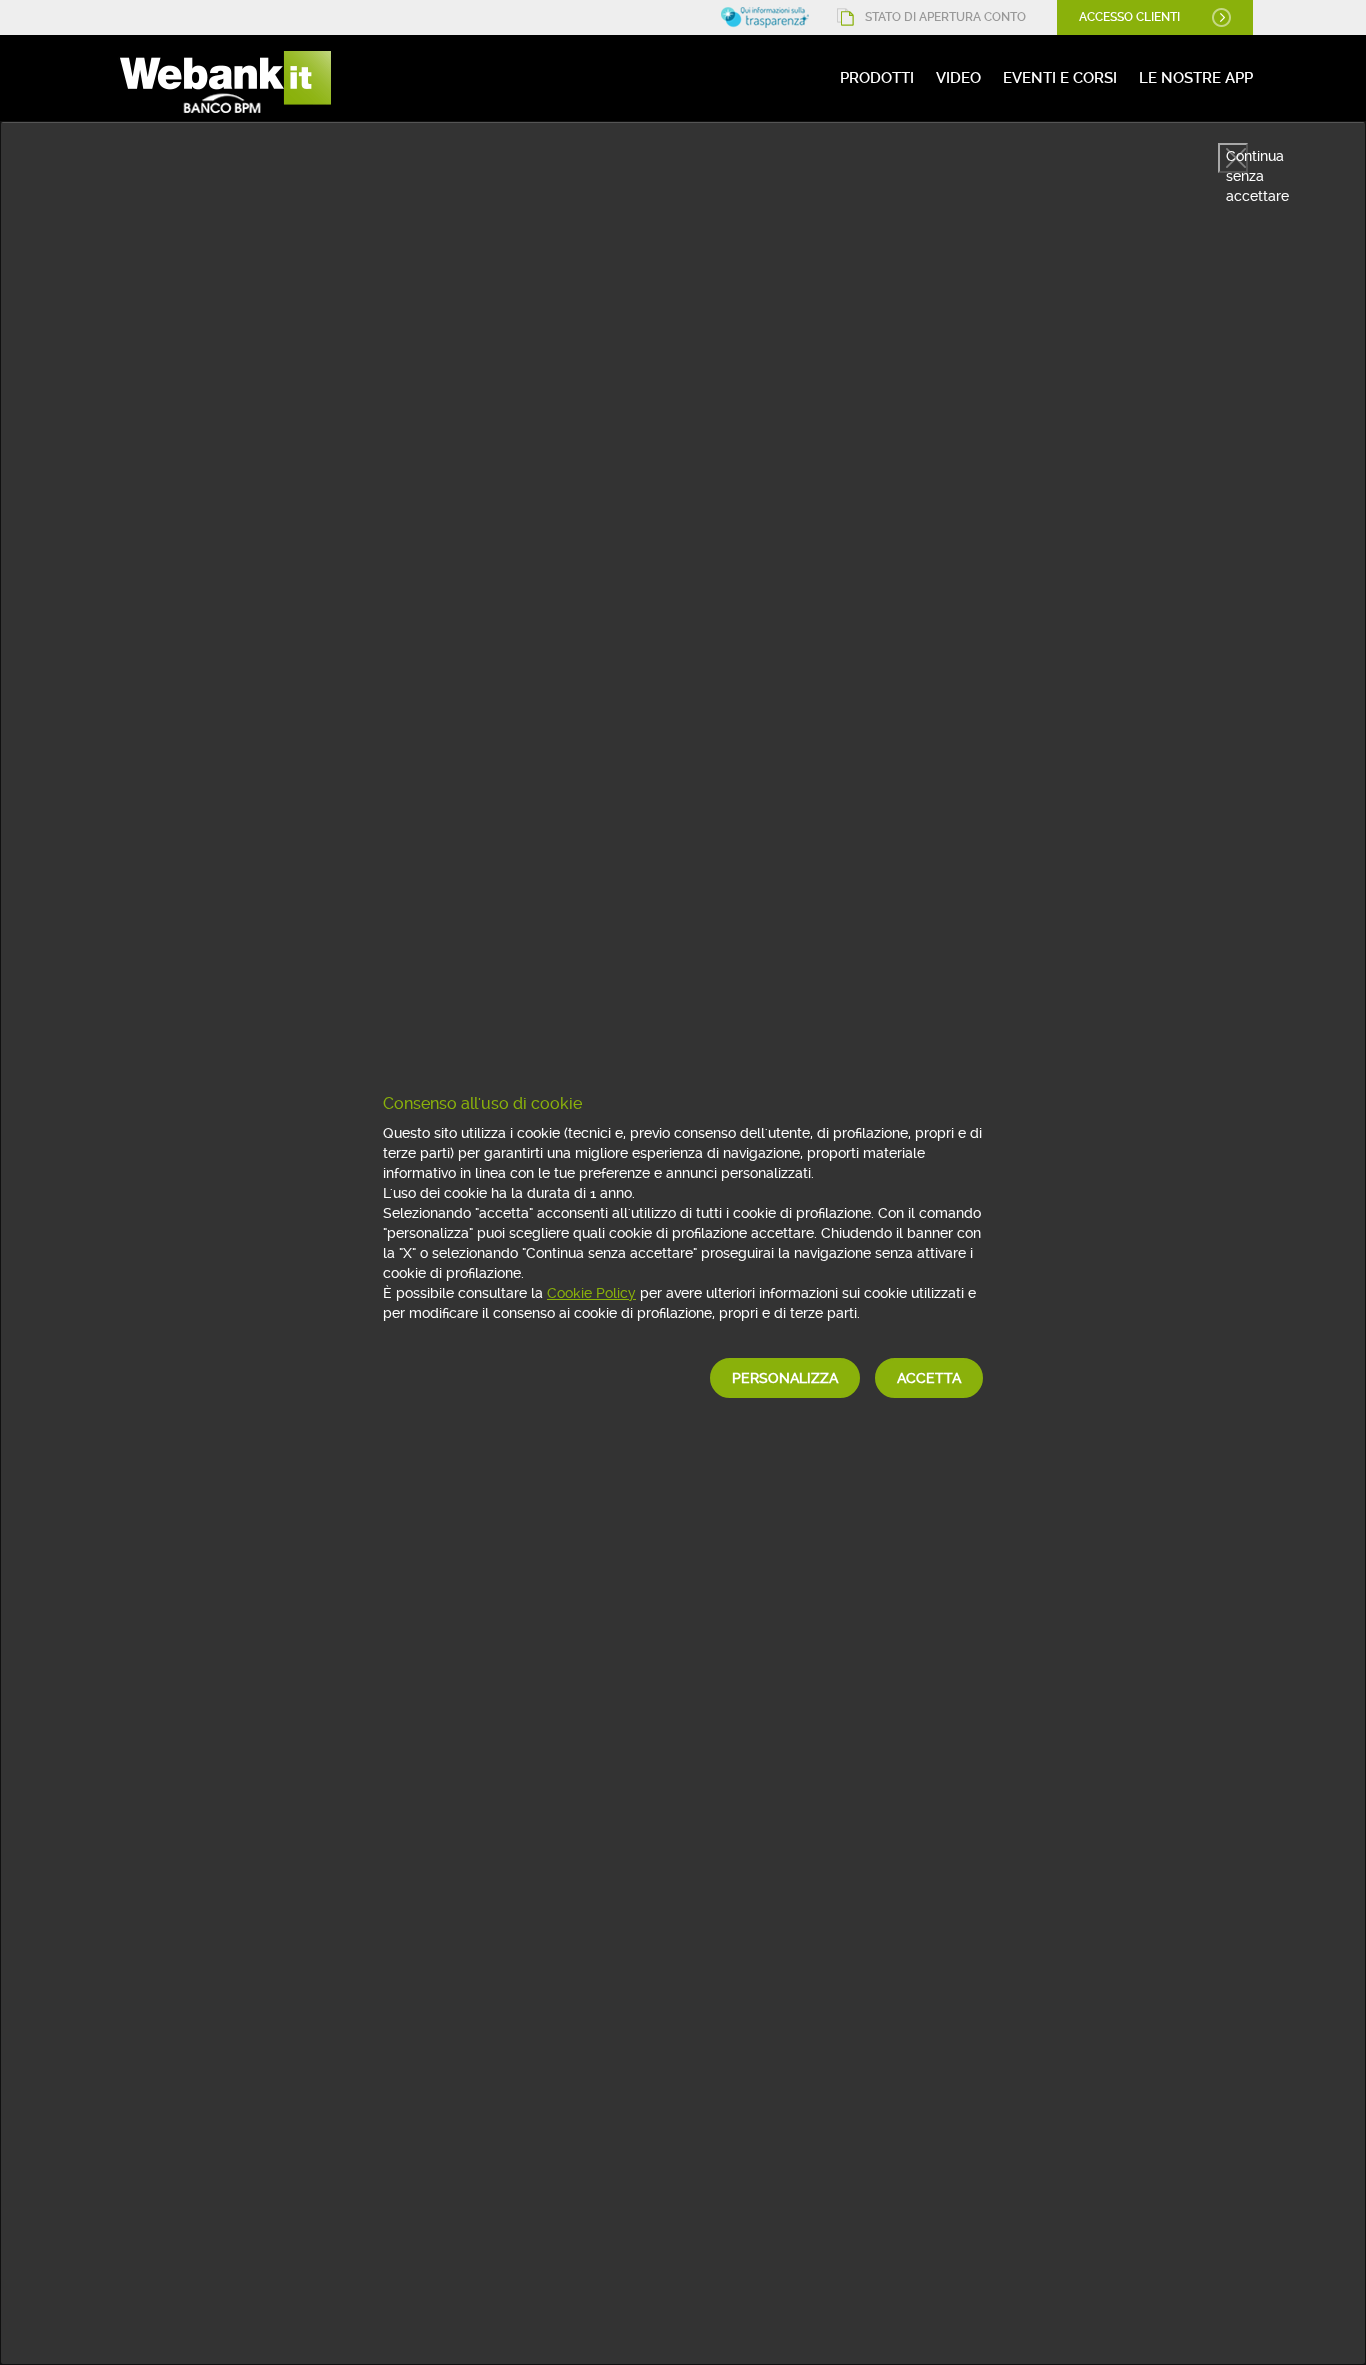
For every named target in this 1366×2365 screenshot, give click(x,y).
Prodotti (877, 78)
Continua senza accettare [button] (1237, 160)
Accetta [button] (929, 1378)
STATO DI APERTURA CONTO (945, 17)
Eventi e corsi (1060, 78)
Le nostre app (1196, 78)
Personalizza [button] (785, 1378)
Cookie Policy (591, 1293)
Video (958, 78)
